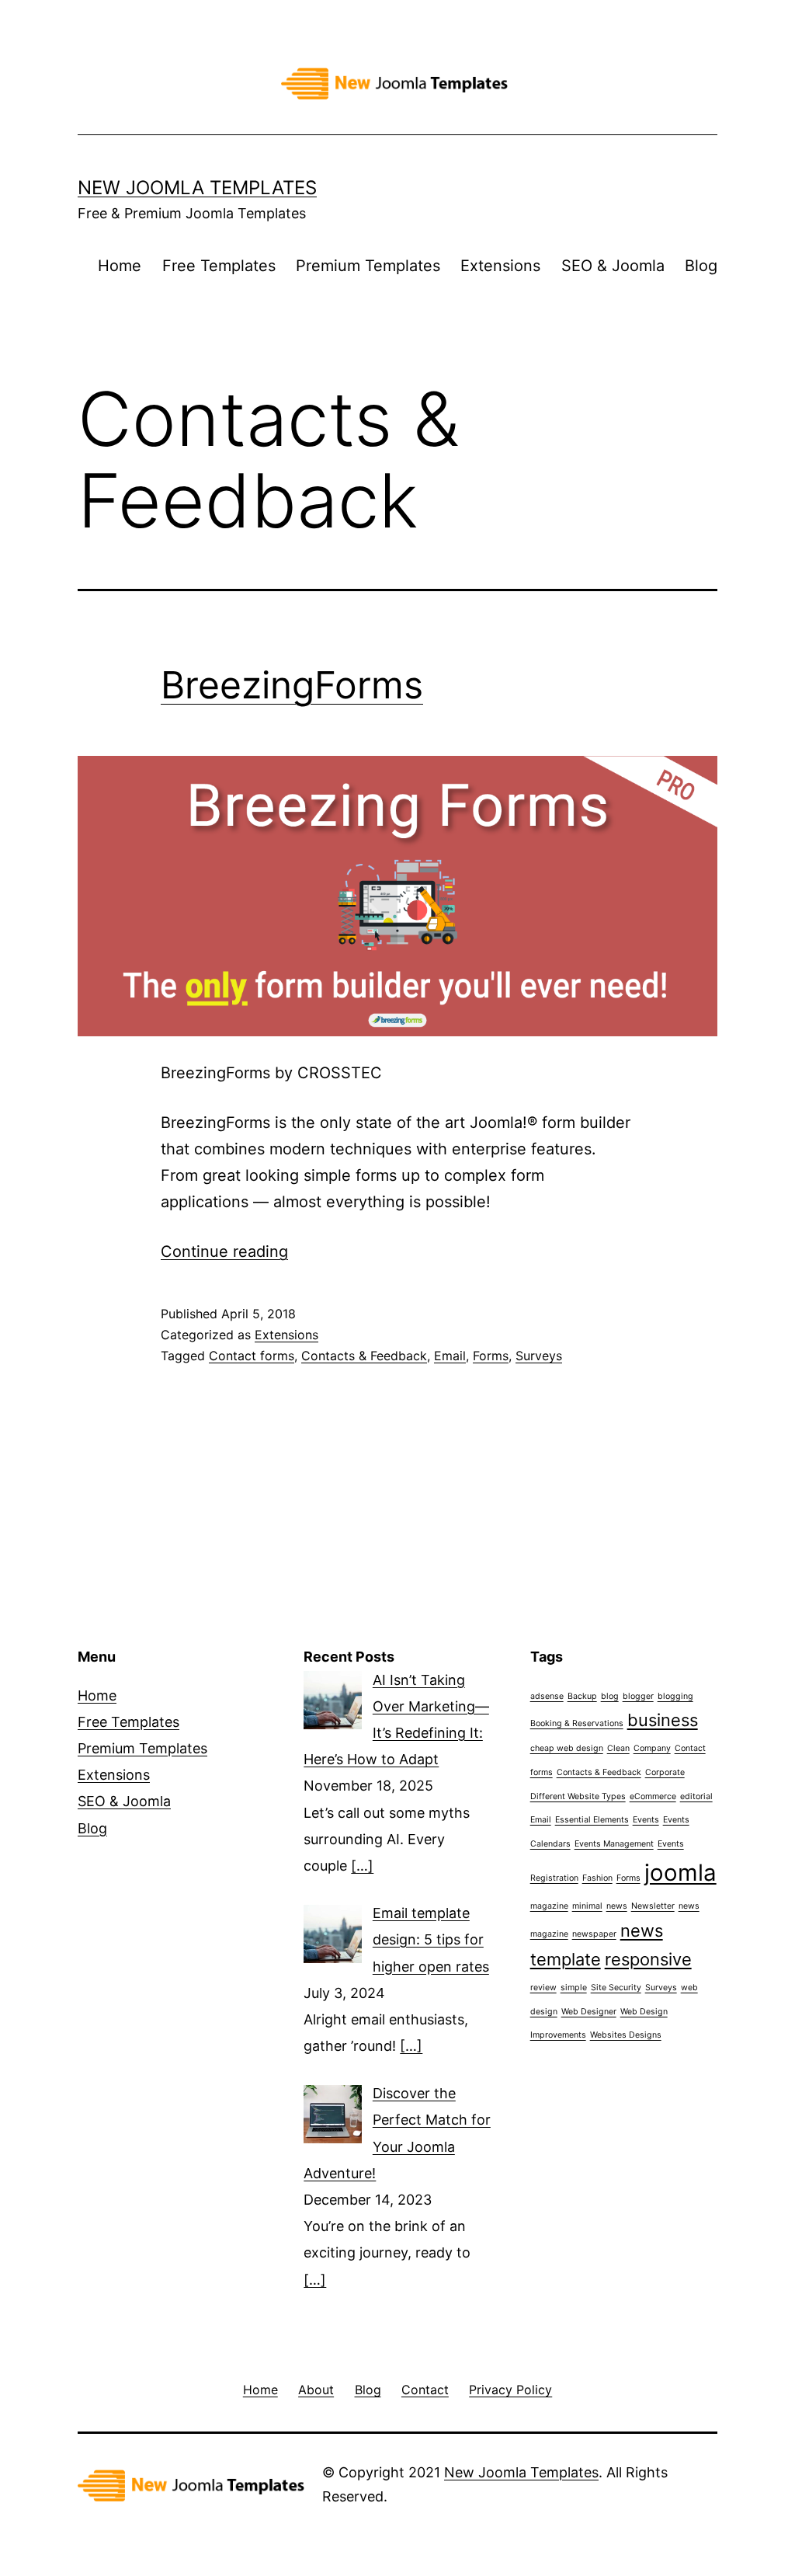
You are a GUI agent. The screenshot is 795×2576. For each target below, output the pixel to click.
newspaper (594, 1934)
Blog (701, 266)
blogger (638, 1696)
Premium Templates (368, 266)
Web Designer (589, 2012)
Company (652, 1748)
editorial (696, 1796)
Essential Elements (592, 1820)
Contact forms (252, 1356)
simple (574, 1988)
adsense (547, 1696)
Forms (491, 1356)
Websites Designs (626, 2035)
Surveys (539, 1356)
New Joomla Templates (197, 188)
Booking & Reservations (577, 1723)
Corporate (665, 1772)
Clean (618, 1748)
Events (646, 1820)
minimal (587, 1906)
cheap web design (567, 1748)
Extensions (500, 266)
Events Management (614, 1844)
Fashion (597, 1878)
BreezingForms (292, 685)
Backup (582, 1696)
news (617, 1906)
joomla (680, 1873)
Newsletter (653, 1906)
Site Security (616, 1988)
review (543, 1988)
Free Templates (219, 266)
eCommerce (653, 1796)
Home (120, 266)
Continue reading (224, 1251)
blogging (675, 1696)
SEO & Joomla (613, 266)
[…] (362, 1866)
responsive (648, 1959)
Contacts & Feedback (364, 1356)
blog (610, 1696)
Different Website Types (578, 1796)
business (663, 1720)
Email (450, 1356)
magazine (549, 1906)
